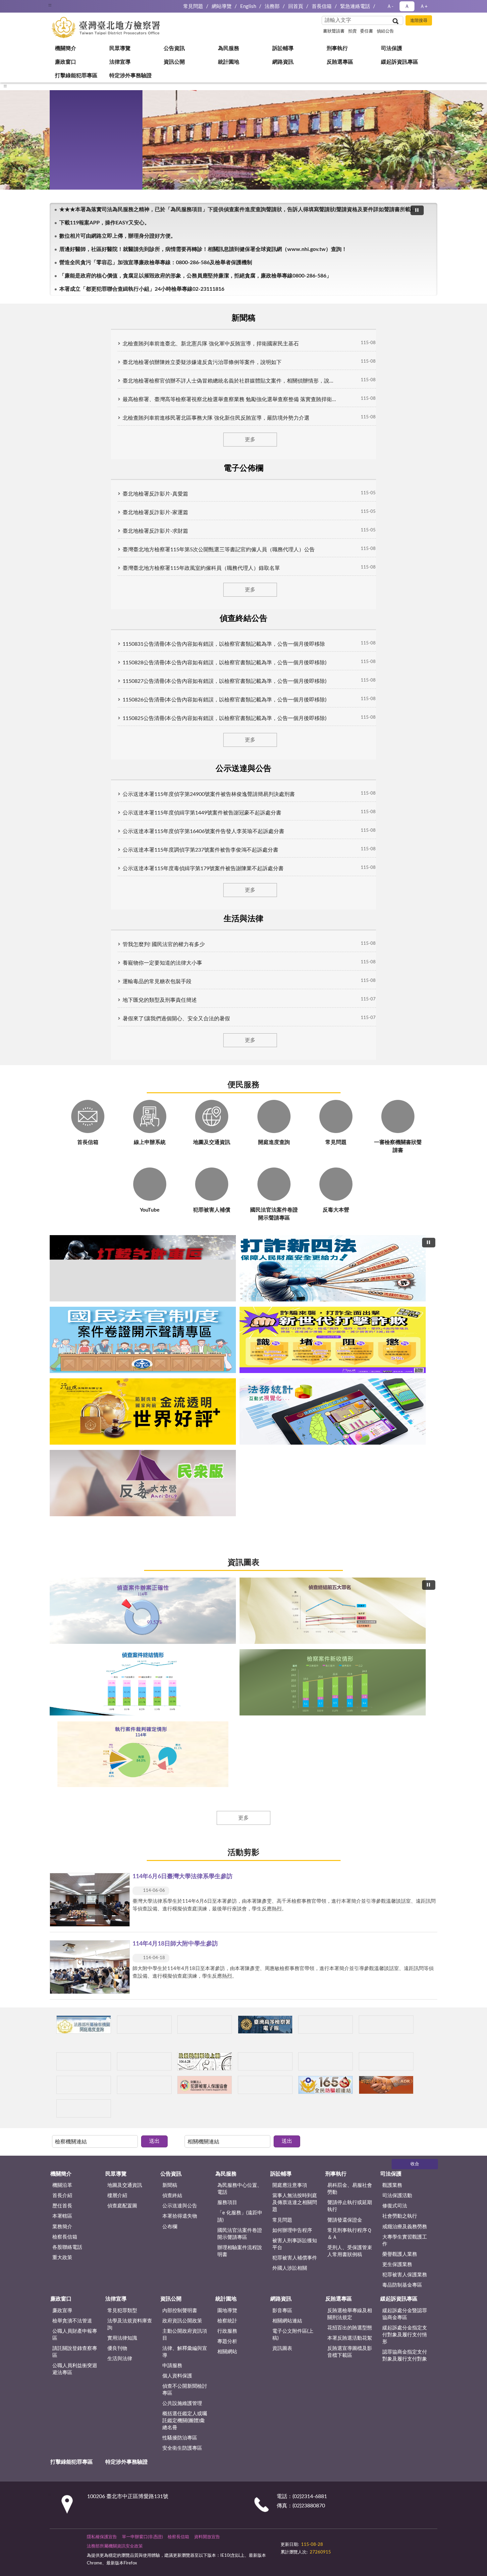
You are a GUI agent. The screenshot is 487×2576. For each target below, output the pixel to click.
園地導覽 (227, 1428)
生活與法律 (120, 1476)
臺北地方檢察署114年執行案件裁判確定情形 (267, 974)
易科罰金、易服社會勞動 (350, 1306)
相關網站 (227, 1469)
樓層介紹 (117, 1313)
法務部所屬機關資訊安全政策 (115, 1664)
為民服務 (70, 101)
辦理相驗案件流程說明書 (240, 1368)
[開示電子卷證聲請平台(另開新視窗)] (244, 1194)
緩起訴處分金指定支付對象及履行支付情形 (405, 1452)
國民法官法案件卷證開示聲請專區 (240, 1351)
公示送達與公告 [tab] (321, 317)
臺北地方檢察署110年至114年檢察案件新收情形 (255, 974)
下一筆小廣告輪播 (429, 1194)
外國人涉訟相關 (290, 1385)
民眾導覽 (70, 74)
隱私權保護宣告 (102, 1654)
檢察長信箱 (65, 1354)
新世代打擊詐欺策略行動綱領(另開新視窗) (244, 780)
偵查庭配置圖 (122, 1323)
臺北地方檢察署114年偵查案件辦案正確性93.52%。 (220, 974)
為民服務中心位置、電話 (240, 1306)
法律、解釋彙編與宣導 (185, 1469)
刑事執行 (70, 128)
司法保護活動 (397, 1313)
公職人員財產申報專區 (75, 1452)
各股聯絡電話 (67, 1365)
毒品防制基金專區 (402, 1402)
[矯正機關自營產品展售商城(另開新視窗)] (169, 1194)
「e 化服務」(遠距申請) (240, 1334)
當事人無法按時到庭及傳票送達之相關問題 (295, 1320)
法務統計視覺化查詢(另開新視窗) (267, 780)
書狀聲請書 (334, 31)
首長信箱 (322, 6)
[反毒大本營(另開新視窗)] (319, 1228)
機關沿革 (62, 1303)
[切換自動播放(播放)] (417, 289)
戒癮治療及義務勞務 (405, 1344)
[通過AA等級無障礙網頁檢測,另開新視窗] (299, 1658)
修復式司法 (395, 1323)
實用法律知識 (122, 1455)
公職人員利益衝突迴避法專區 (75, 1486)
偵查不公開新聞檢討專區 (185, 1507)
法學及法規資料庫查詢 (130, 1442)
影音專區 (282, 1428)
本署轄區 (62, 1334)
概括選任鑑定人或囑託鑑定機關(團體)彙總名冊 (185, 1538)
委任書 (367, 31)
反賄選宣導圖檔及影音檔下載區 (350, 1469)
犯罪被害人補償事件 (295, 1375)
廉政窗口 (70, 154)
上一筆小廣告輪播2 (58, 1228)
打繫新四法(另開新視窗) (220, 780)
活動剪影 (243, 1023)
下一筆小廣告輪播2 (429, 1228)
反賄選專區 (73, 221)
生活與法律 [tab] (399, 317)
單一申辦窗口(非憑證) (142, 1654)
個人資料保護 (177, 1493)
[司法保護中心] (94, 1228)
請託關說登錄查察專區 (75, 1469)
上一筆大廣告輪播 (52, 705)
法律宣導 (70, 168)
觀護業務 (392, 1303)
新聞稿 (170, 1303)
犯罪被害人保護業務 (405, 1392)
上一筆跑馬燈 (429, 285)
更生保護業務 (397, 1382)
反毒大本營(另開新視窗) (278, 780)
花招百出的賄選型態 (350, 1445)
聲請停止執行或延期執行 (350, 1324)
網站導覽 (222, 6)
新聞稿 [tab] (88, 317)
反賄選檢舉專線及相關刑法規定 (350, 1431)
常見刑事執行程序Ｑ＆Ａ (350, 1351)
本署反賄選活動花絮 (350, 1455)
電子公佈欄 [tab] (166, 317)
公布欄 (170, 1344)
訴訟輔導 (70, 114)
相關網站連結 (287, 1438)
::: (50, 5)
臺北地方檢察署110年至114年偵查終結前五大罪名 (232, 974)
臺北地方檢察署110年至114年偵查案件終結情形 (244, 974)
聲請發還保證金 (345, 1337)
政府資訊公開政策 (182, 1438)
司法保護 (70, 141)
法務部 (272, 6)
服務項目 (227, 1320)
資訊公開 (70, 181)
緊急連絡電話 (355, 6)
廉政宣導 (62, 1428)
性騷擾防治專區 (180, 1555)
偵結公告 (385, 31)
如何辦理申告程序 (292, 1348)
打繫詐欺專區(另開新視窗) (209, 780)
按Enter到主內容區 (25, 5)
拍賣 (352, 31)
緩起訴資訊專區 (78, 234)
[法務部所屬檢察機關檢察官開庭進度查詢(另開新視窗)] (94, 1194)
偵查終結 (172, 1313)
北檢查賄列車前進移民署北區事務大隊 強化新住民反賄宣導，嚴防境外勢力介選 (155, 415)
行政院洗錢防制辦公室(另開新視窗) (255, 780)
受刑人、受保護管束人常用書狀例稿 (350, 1368)
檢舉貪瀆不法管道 (72, 1438)
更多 (243, 436)
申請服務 (172, 1483)
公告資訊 (70, 88)
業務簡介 (62, 1344)
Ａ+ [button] (424, 6)
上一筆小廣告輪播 (58, 1194)
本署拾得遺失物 (180, 1334)
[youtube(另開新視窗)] (344, 1658)
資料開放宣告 (207, 1654)
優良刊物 (117, 1466)
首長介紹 (62, 1313)
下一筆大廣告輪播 (435, 705)
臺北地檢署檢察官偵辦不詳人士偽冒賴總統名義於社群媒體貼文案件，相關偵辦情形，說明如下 (173, 378)
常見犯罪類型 (122, 1428)
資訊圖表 (243, 810)
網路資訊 (70, 208)
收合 (415, 1282)
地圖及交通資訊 (125, 1303)
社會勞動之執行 (400, 1334)
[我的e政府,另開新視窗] (327, 1658)
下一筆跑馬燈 (429, 292)
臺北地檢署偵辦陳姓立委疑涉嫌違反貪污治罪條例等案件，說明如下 (141, 359)
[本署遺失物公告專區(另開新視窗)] (169, 1228)
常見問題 (193, 6)
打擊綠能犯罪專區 (81, 248)
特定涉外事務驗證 (81, 261)
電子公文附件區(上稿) (293, 1452)
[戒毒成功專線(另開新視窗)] (393, 1228)
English (248, 6)
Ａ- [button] (390, 6)
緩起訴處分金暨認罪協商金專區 (405, 1431)
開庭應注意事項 (290, 1303)
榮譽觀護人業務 (400, 1372)
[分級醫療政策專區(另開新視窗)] (393, 1194)
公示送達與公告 (180, 1323)
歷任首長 (62, 1323)
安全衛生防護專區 (182, 1565)
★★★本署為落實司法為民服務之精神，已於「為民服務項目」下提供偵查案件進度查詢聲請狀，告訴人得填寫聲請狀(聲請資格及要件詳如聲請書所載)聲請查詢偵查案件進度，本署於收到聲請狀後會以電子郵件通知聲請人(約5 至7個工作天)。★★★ (236, 288)
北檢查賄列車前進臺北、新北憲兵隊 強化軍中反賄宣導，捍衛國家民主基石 (149, 340)
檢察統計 (227, 1438)
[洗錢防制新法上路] (244, 1228)
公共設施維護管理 (182, 1521)
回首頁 (296, 6)
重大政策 (62, 1375)
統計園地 (70, 194)
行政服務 (227, 1448)
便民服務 (243, 489)
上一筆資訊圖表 (52, 894)
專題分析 (227, 1459)
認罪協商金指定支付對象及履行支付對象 (405, 1473)
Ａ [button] (407, 6)
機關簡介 (70, 61)
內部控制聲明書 (180, 1428)
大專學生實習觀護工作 (405, 1358)
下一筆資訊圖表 (435, 894)
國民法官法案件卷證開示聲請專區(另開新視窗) (232, 780)
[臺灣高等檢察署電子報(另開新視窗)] (319, 1194)
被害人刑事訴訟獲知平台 (295, 1361)
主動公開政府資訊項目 (185, 1452)
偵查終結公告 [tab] (243, 317)
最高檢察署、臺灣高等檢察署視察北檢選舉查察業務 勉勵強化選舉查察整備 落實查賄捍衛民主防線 (177, 396)
